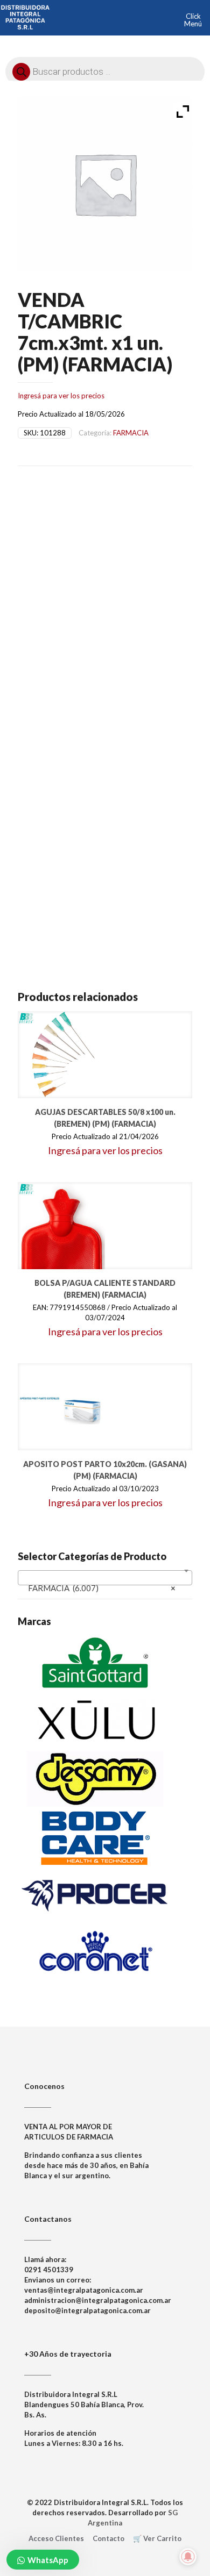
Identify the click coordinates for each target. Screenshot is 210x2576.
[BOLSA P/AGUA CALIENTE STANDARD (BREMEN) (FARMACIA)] (61, 1226)
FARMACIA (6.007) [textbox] (102, 1588)
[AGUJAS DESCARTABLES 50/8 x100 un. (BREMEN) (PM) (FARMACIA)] (61, 1055)
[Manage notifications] (188, 2557)
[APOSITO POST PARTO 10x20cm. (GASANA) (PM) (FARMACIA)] (61, 1407)
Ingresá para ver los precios (61, 396)
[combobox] (105, 1578)
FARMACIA (131, 433)
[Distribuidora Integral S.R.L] (25, 16)
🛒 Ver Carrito (157, 2538)
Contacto (108, 2538)
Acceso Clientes (56, 2538)
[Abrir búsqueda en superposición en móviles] (105, 69)
